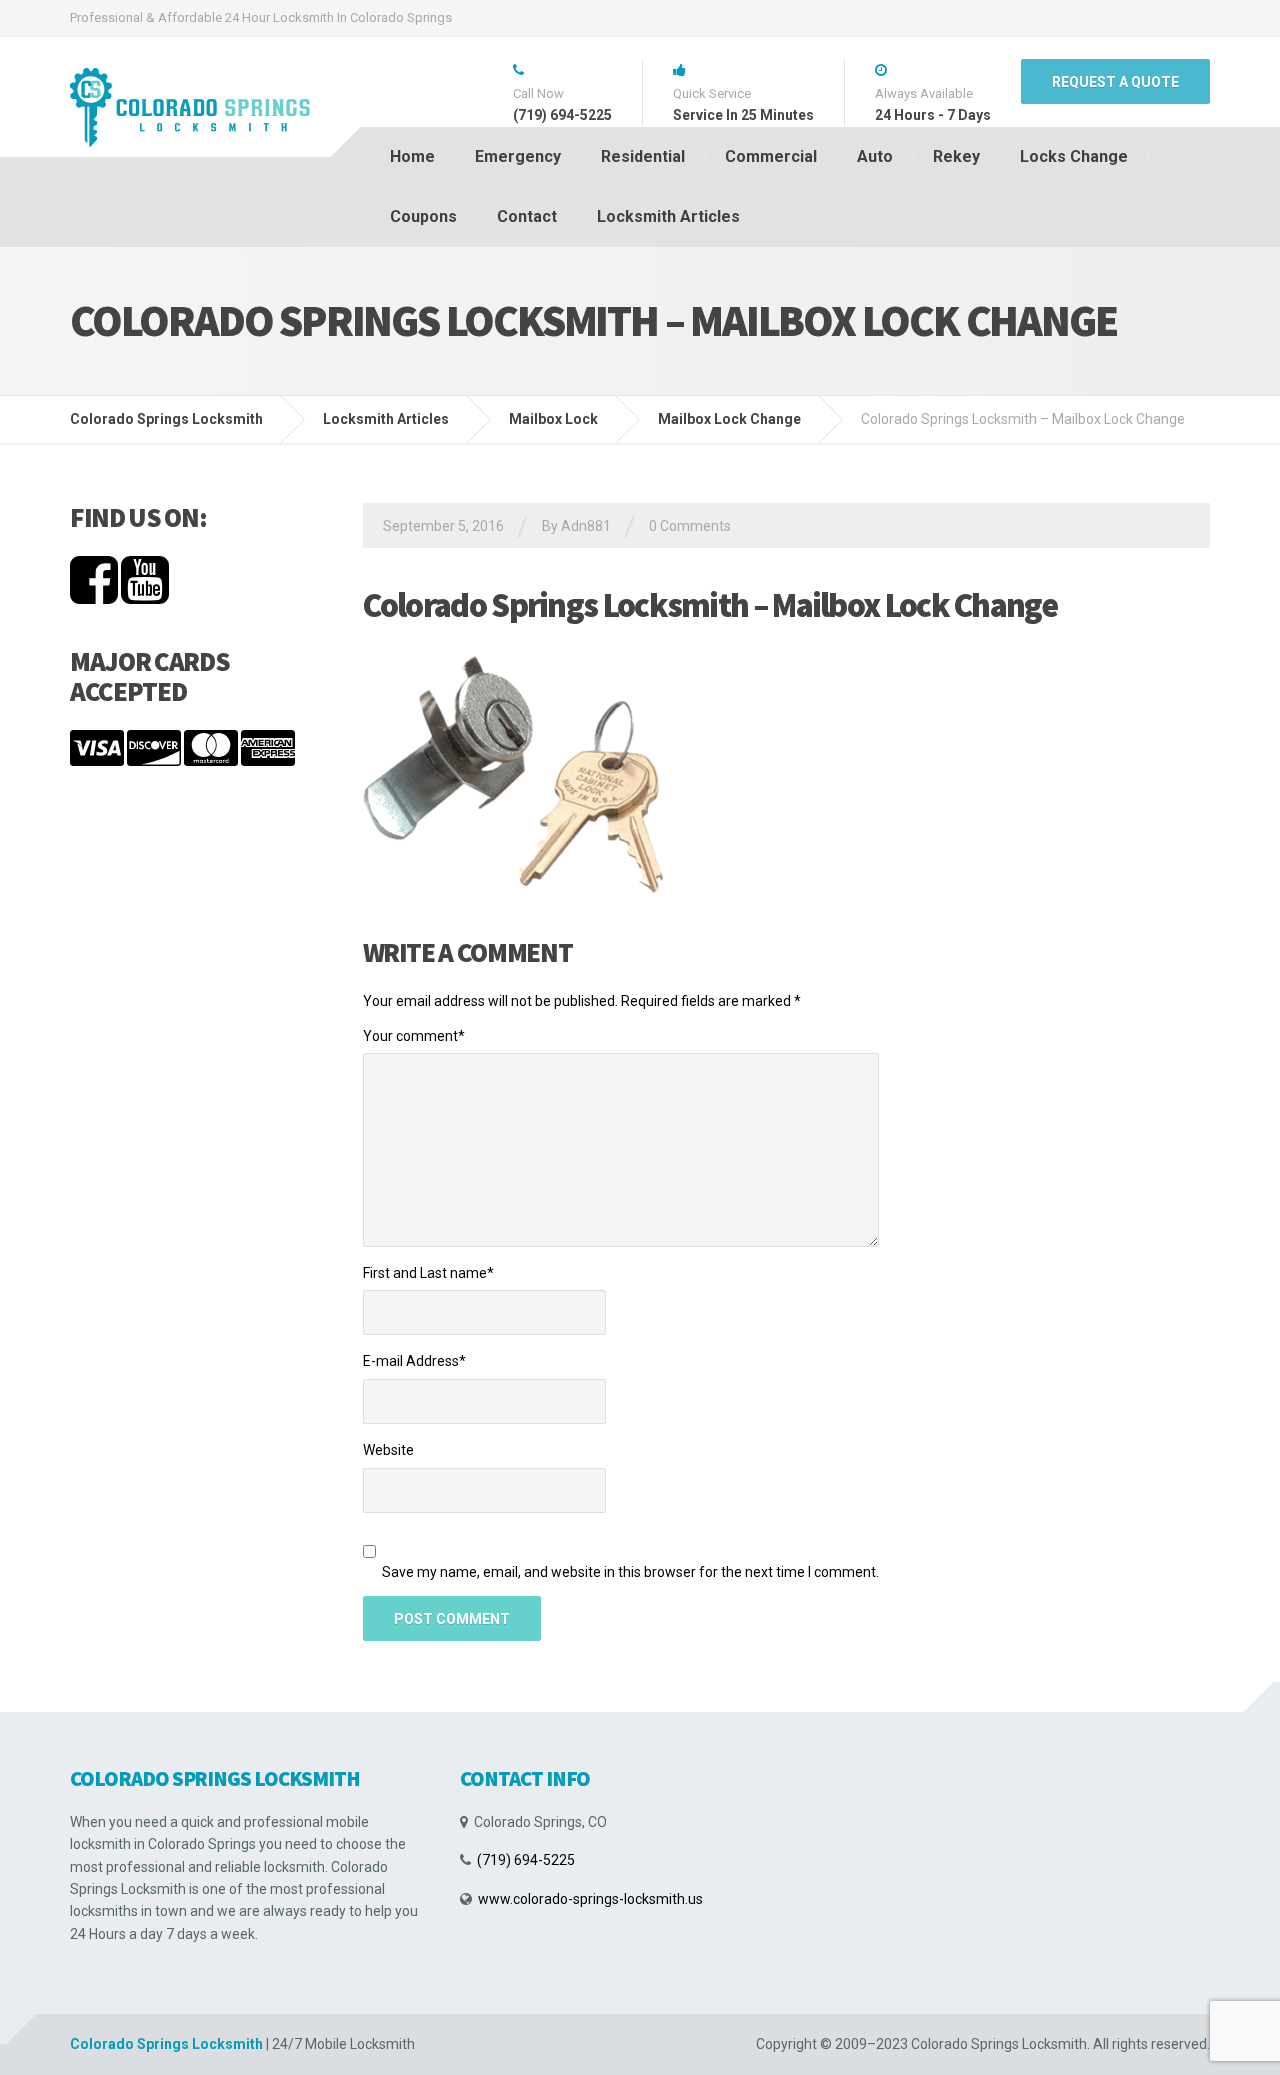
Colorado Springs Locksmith (166, 2044)
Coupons (423, 216)
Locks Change (1074, 156)
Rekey (956, 156)
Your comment (414, 1036)
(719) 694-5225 (526, 1860)
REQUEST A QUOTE (1115, 82)
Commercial (771, 156)
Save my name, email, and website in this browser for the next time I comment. (630, 1572)
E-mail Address (414, 1361)
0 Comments (690, 526)
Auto (875, 156)
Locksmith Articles (668, 216)
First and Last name (428, 1273)
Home (412, 156)
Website (388, 1450)
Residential (643, 156)
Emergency (518, 156)
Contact (527, 216)
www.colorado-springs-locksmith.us (590, 1899)
